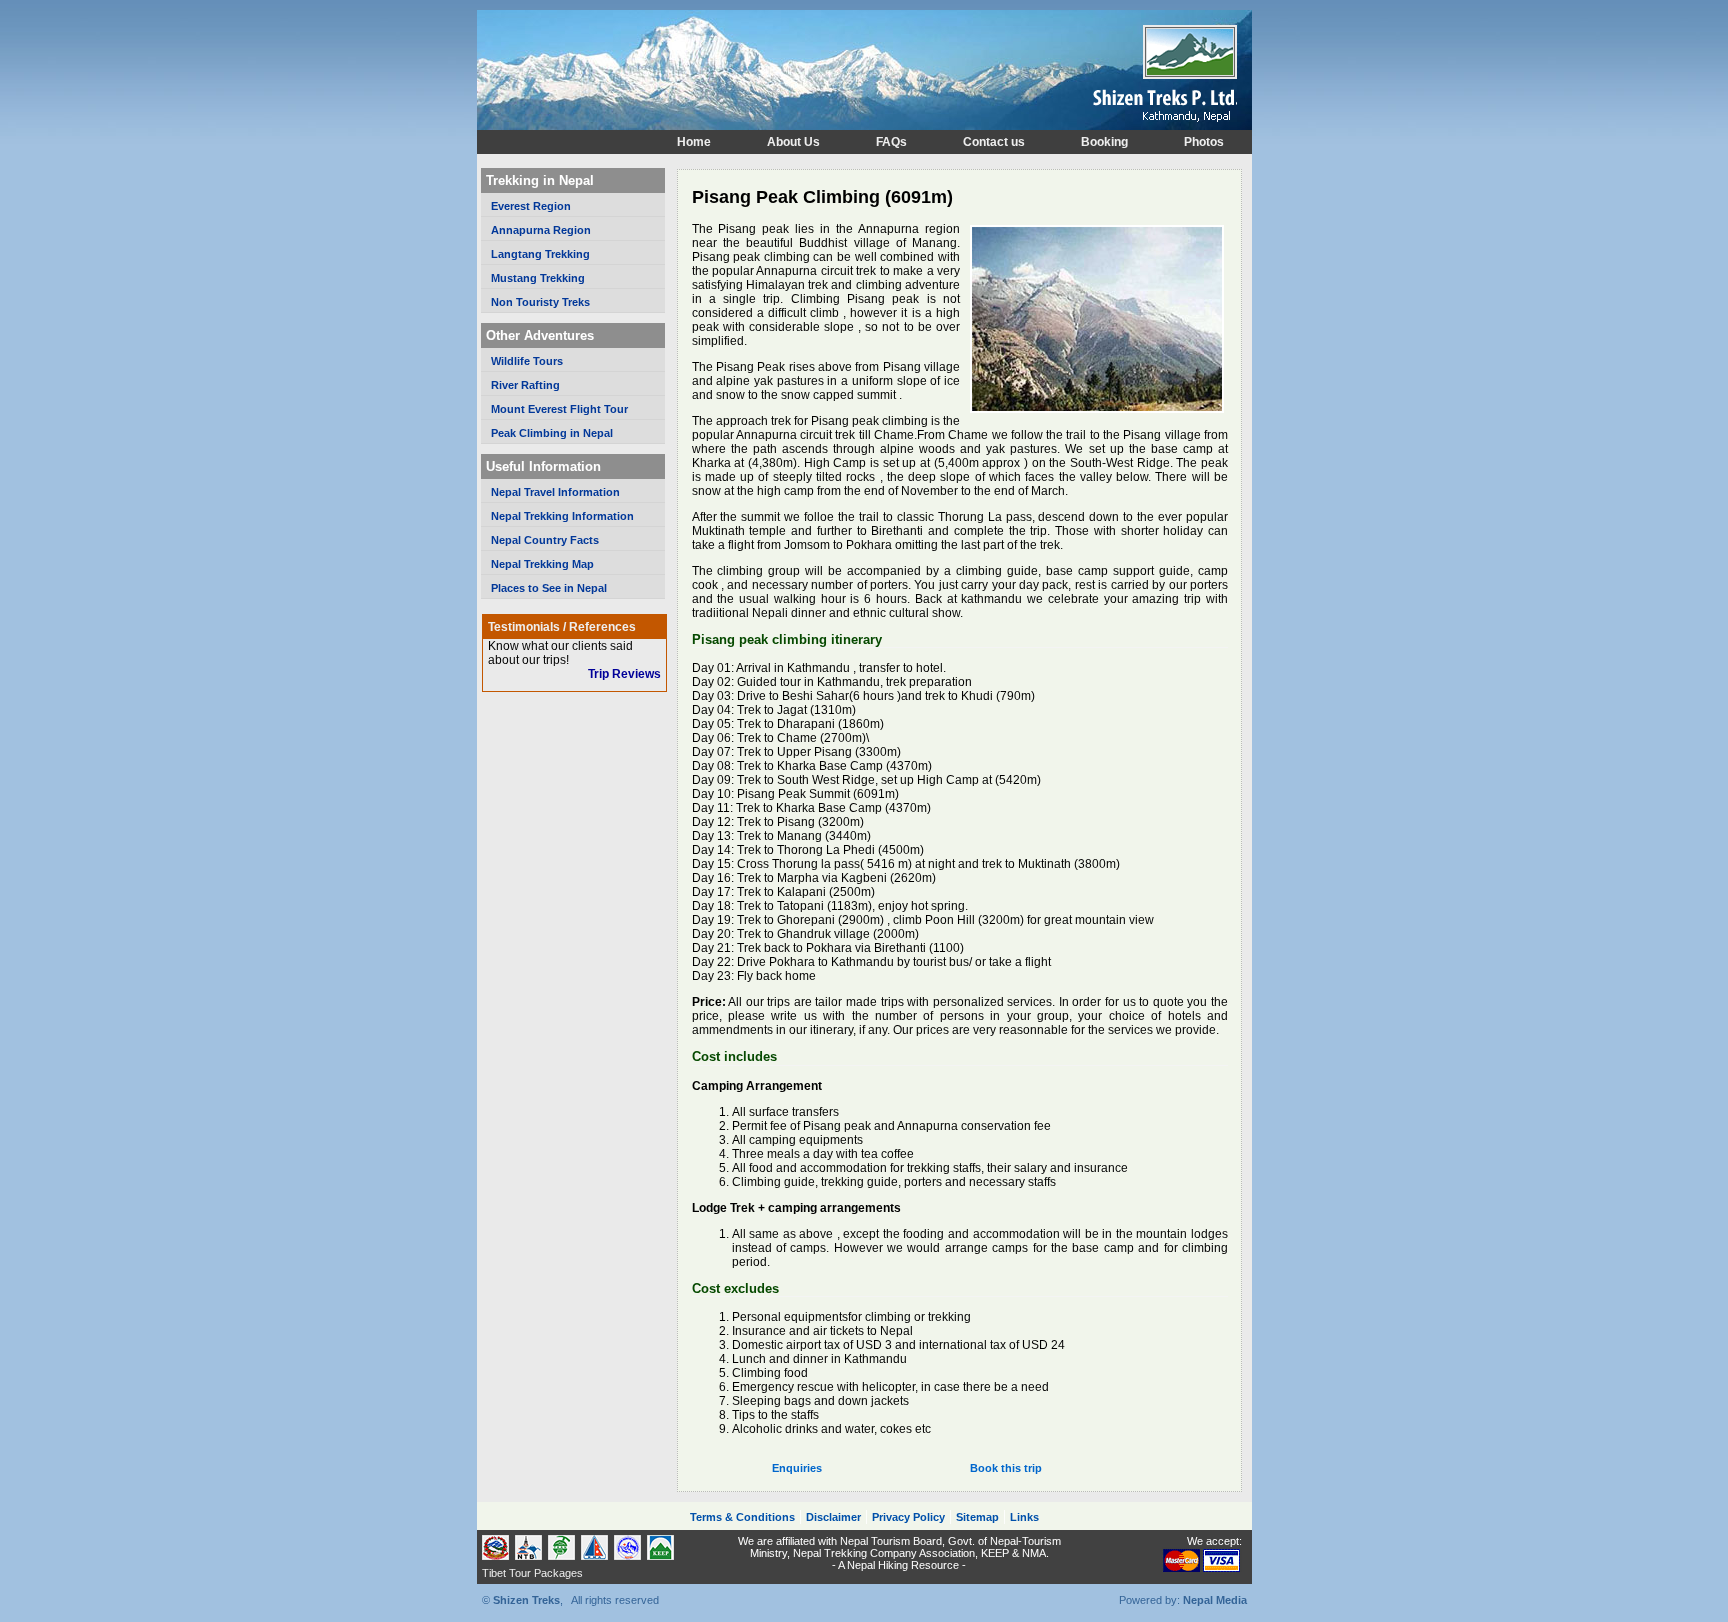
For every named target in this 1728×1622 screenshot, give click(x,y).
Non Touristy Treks (540, 302)
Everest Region (531, 206)
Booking (1104, 142)
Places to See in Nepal (549, 588)
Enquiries (797, 1468)
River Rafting (525, 385)
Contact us (994, 142)
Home (694, 142)
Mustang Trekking (538, 278)
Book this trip (1006, 1468)
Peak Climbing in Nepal (552, 433)
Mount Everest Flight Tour (559, 409)
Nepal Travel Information (555, 492)
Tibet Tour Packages (532, 1573)
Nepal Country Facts (545, 540)
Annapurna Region (541, 230)
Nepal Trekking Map (542, 564)
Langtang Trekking (540, 254)
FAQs (891, 142)
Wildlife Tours (527, 361)
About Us (793, 142)
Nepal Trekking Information (562, 516)
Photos (1204, 142)
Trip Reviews (624, 674)
